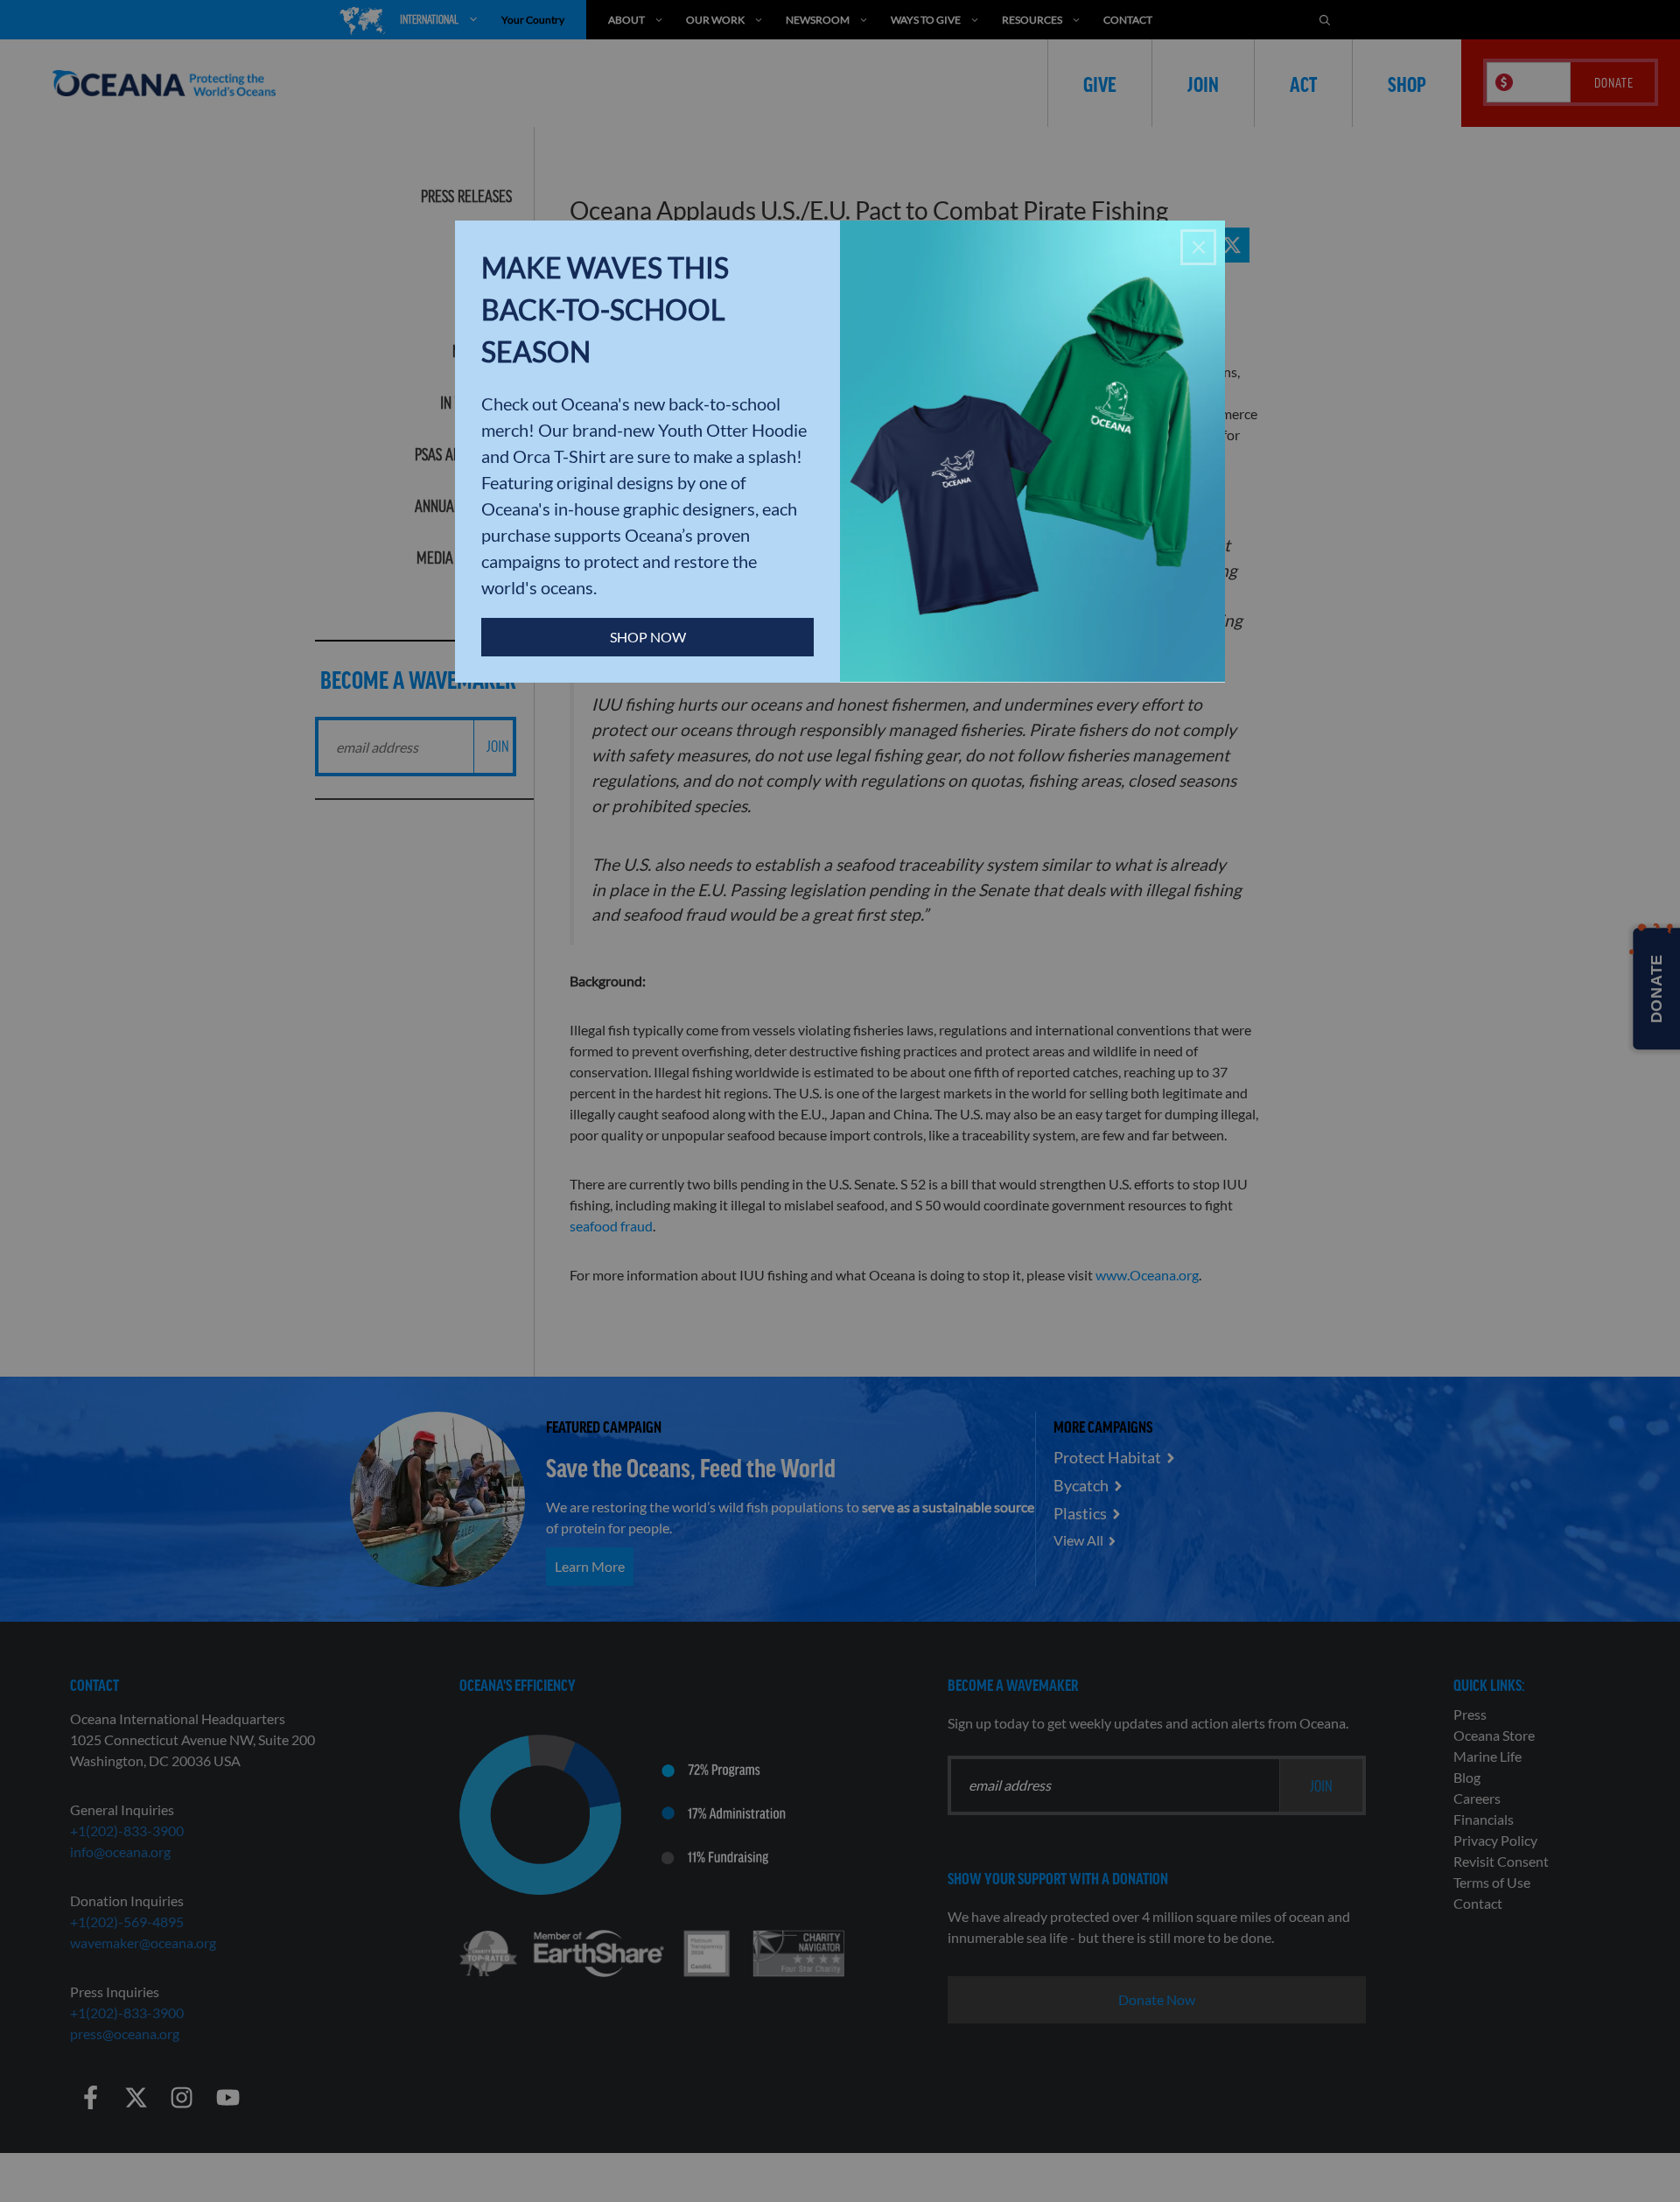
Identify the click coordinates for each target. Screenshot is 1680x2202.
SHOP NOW (648, 637)
